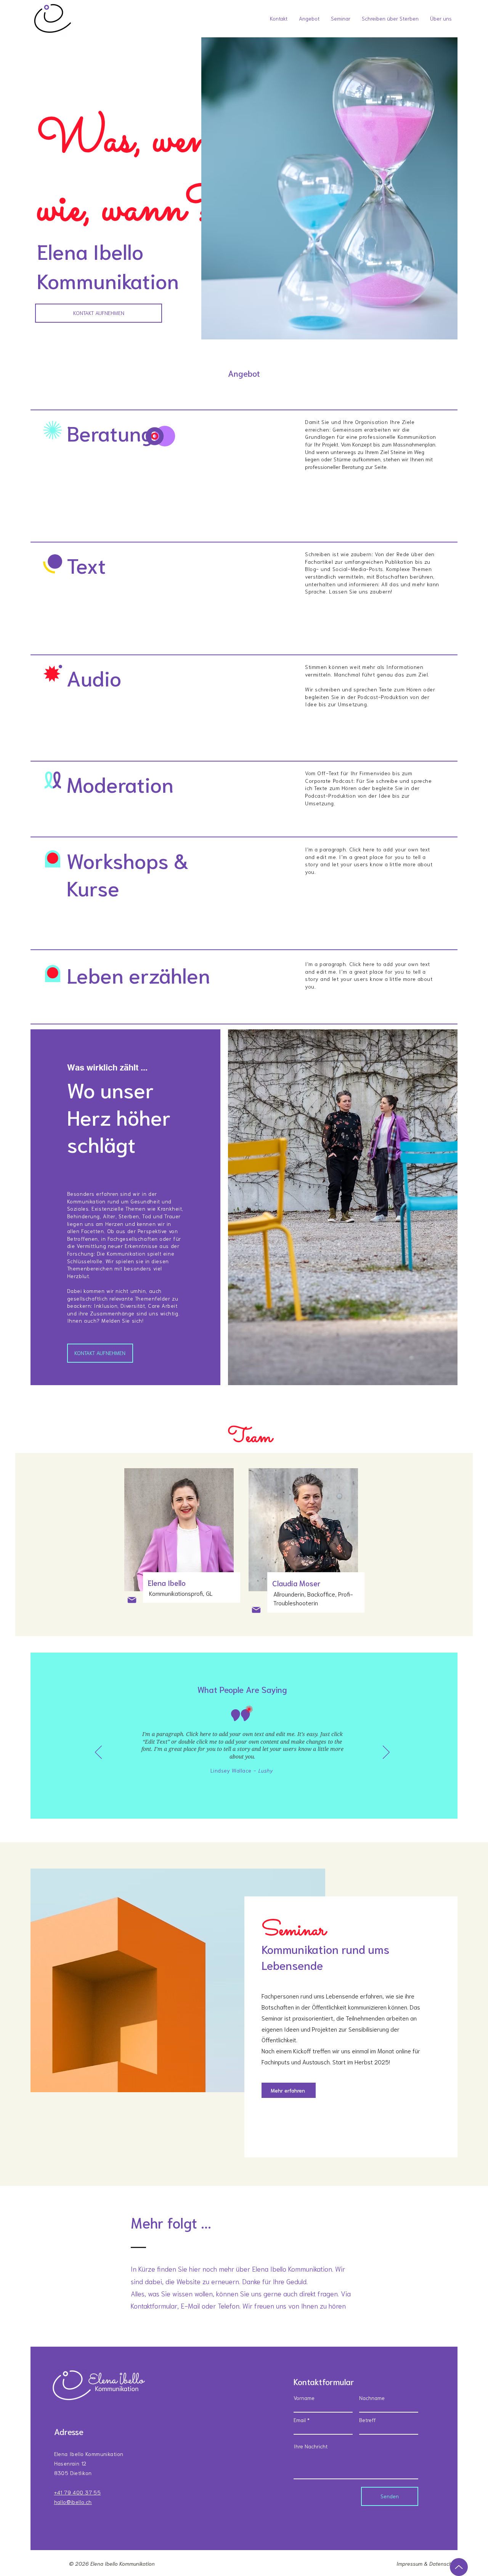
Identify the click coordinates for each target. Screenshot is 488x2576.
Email (300, 2420)
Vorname (304, 2398)
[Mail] (132, 1600)
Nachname (372, 2398)
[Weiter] (386, 1753)
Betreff (368, 2420)
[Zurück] (98, 1753)
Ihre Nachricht (311, 2446)
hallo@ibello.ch (73, 2502)
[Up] (459, 2567)
